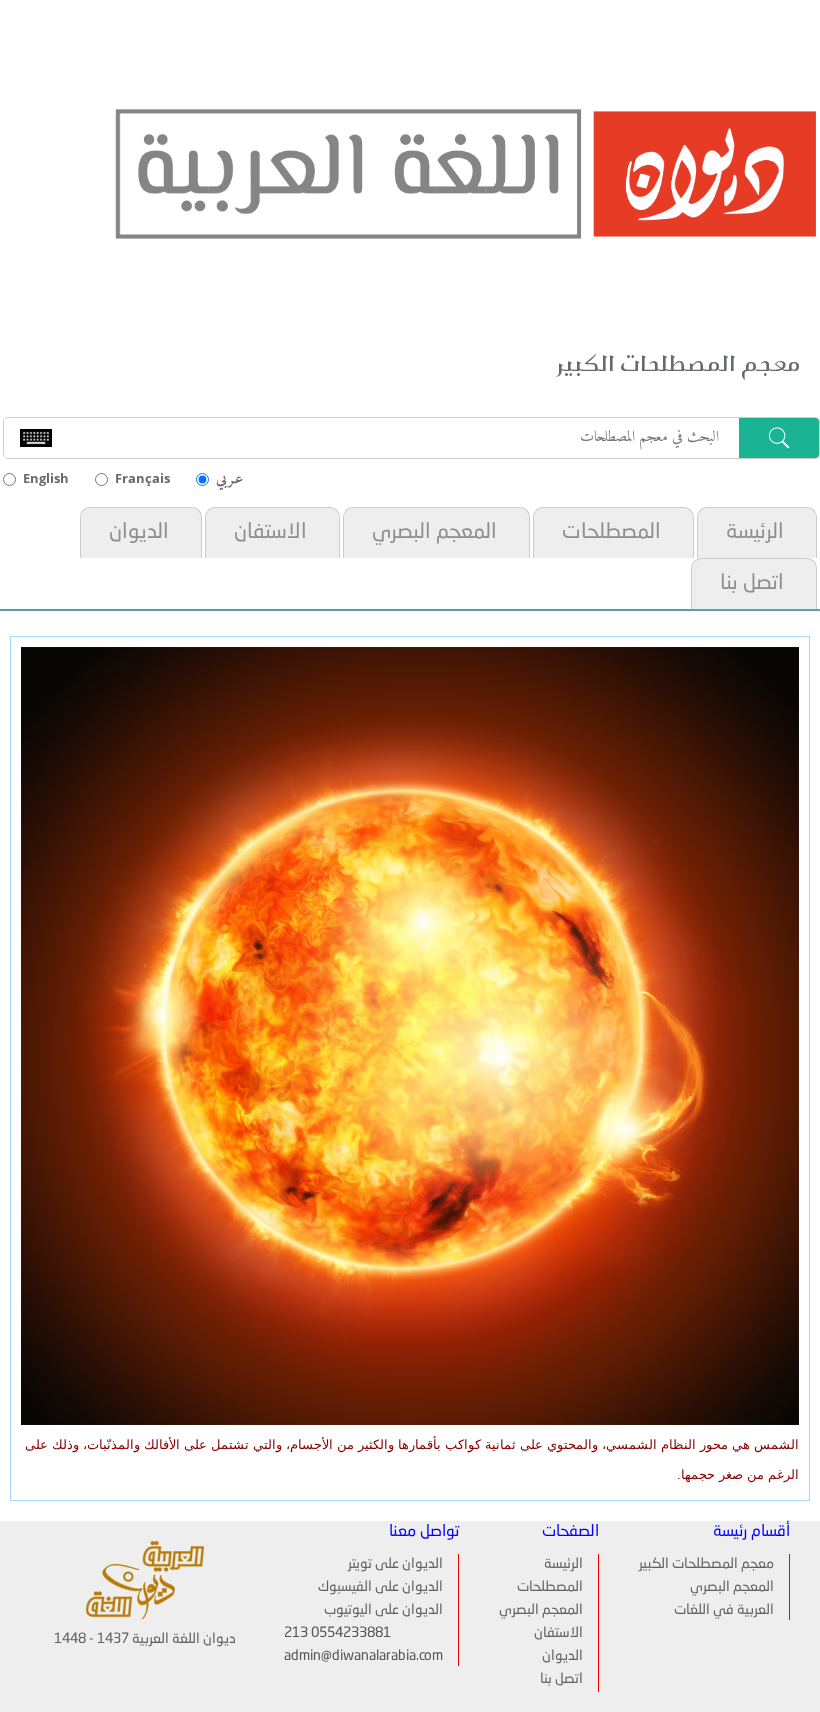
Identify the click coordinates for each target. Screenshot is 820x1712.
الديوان (139, 532)
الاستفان (270, 532)
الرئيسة (755, 532)
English (46, 478)
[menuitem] (755, 532)
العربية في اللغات (724, 1610)
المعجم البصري (434, 532)
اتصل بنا (752, 583)
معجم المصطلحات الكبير (706, 1564)
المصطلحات (611, 532)
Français (142, 478)
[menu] (548, 1623)
